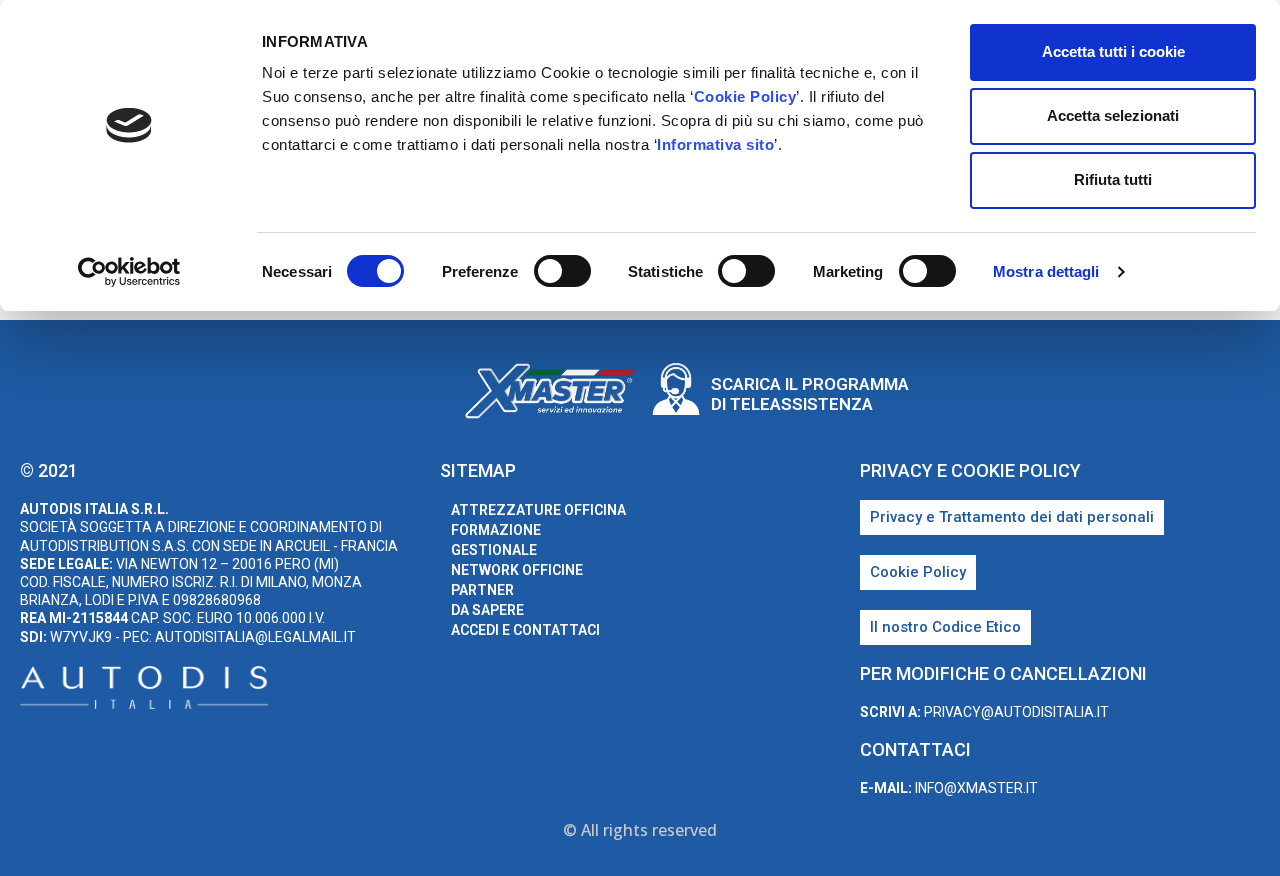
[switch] (562, 271)
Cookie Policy (745, 96)
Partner (482, 590)
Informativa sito (715, 144)
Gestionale (494, 550)
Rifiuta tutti (1113, 179)
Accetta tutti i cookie (1113, 51)
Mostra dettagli (1046, 271)
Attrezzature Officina (538, 510)
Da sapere (487, 610)
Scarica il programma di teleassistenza (810, 394)
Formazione (496, 530)
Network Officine (517, 570)
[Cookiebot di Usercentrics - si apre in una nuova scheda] (129, 272)
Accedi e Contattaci (525, 630)
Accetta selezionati (1113, 115)
